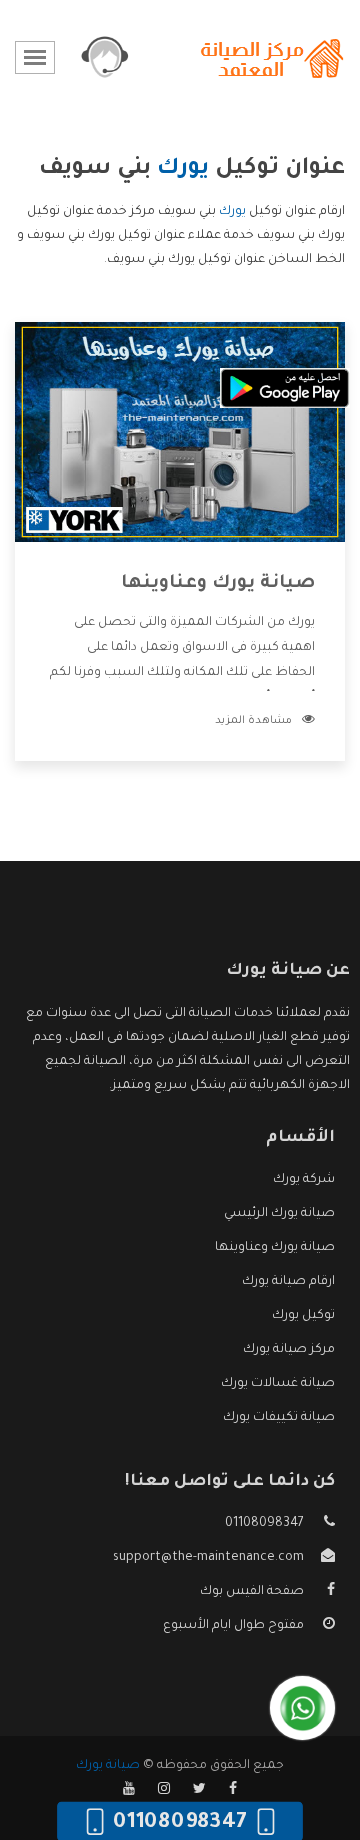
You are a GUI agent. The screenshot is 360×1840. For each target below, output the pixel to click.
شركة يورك (304, 1180)
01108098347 (264, 1524)
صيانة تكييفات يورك (279, 1418)
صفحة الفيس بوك (252, 1592)
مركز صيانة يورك (289, 1350)
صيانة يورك (108, 1766)
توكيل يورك (303, 1316)
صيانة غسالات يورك (278, 1384)
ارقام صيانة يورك (288, 1282)
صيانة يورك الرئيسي (279, 1214)
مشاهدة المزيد (253, 721)
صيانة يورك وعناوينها (218, 584)
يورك (232, 212)
